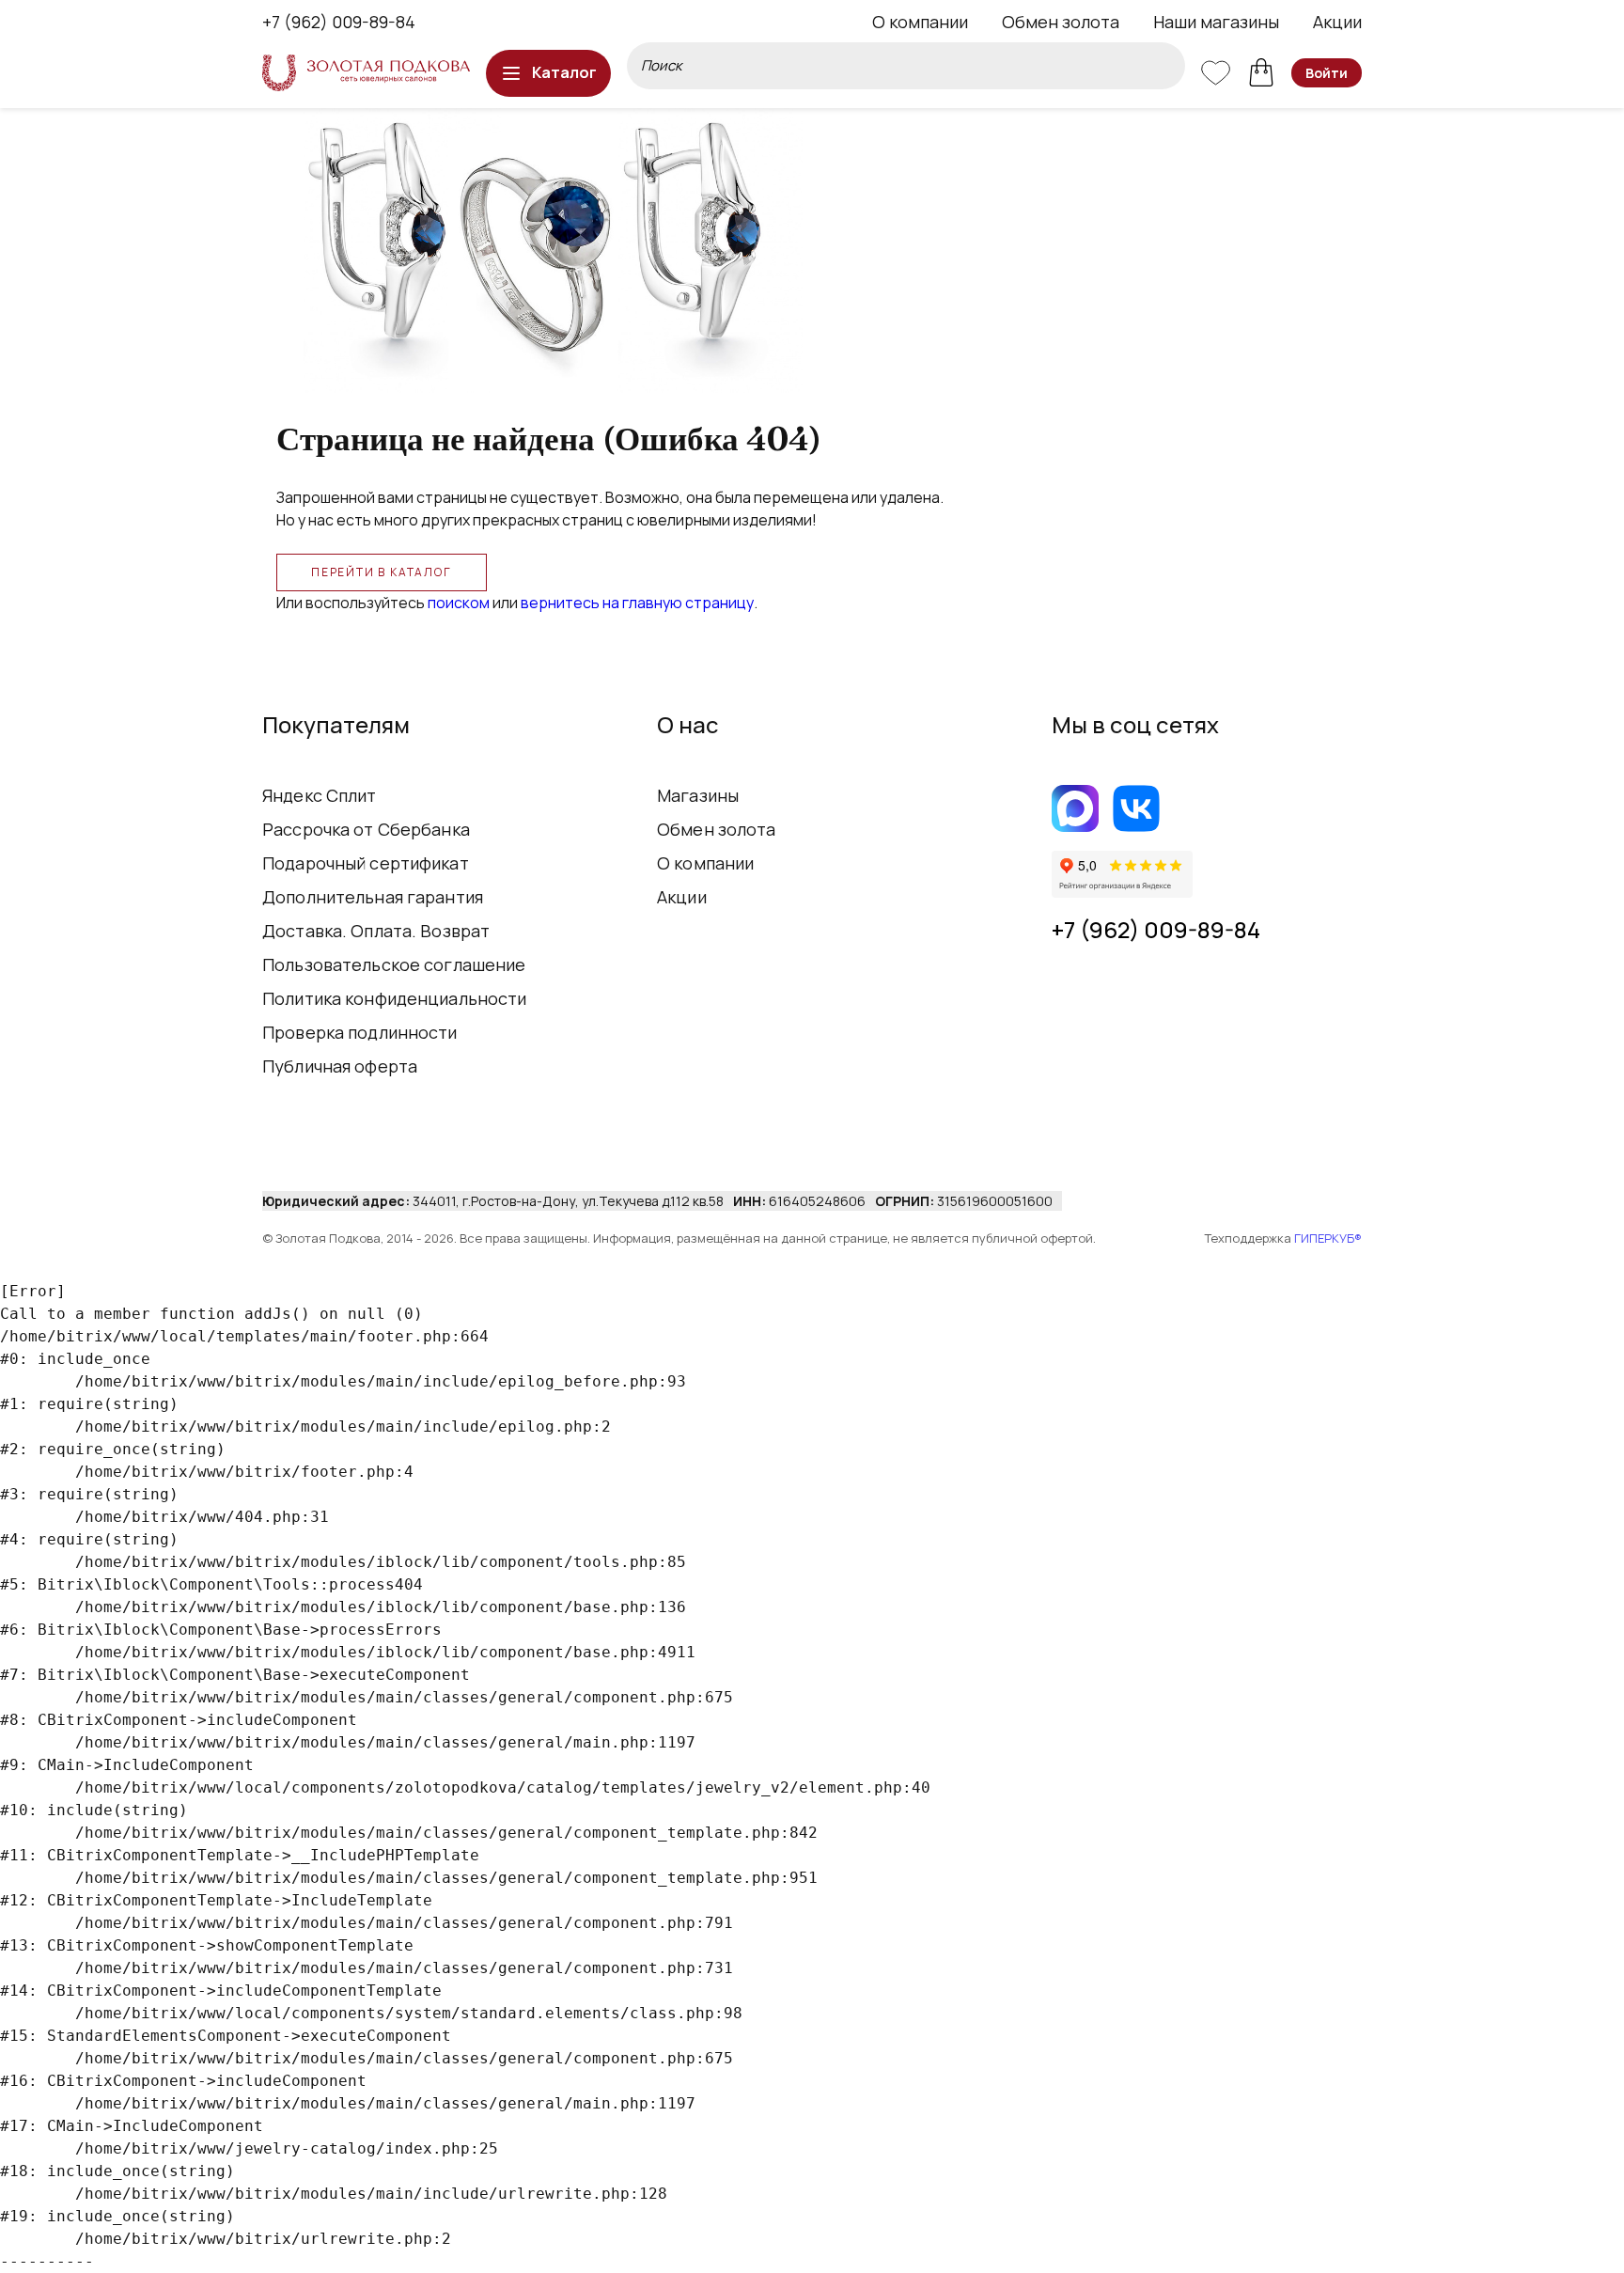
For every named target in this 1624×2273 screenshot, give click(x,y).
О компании (920, 22)
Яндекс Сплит (320, 795)
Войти (1327, 73)
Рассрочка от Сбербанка (366, 829)
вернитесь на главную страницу (637, 603)
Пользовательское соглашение (394, 964)
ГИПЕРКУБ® (1328, 1238)
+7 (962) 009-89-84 (339, 22)
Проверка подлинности (360, 1032)
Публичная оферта (340, 1066)
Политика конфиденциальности (395, 998)
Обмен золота (1061, 22)
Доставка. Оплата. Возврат (376, 931)
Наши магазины (1216, 22)
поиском (459, 603)
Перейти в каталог (382, 572)
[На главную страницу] (366, 73)
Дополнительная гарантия (373, 897)
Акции (1337, 22)
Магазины (698, 795)
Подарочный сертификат (366, 863)
